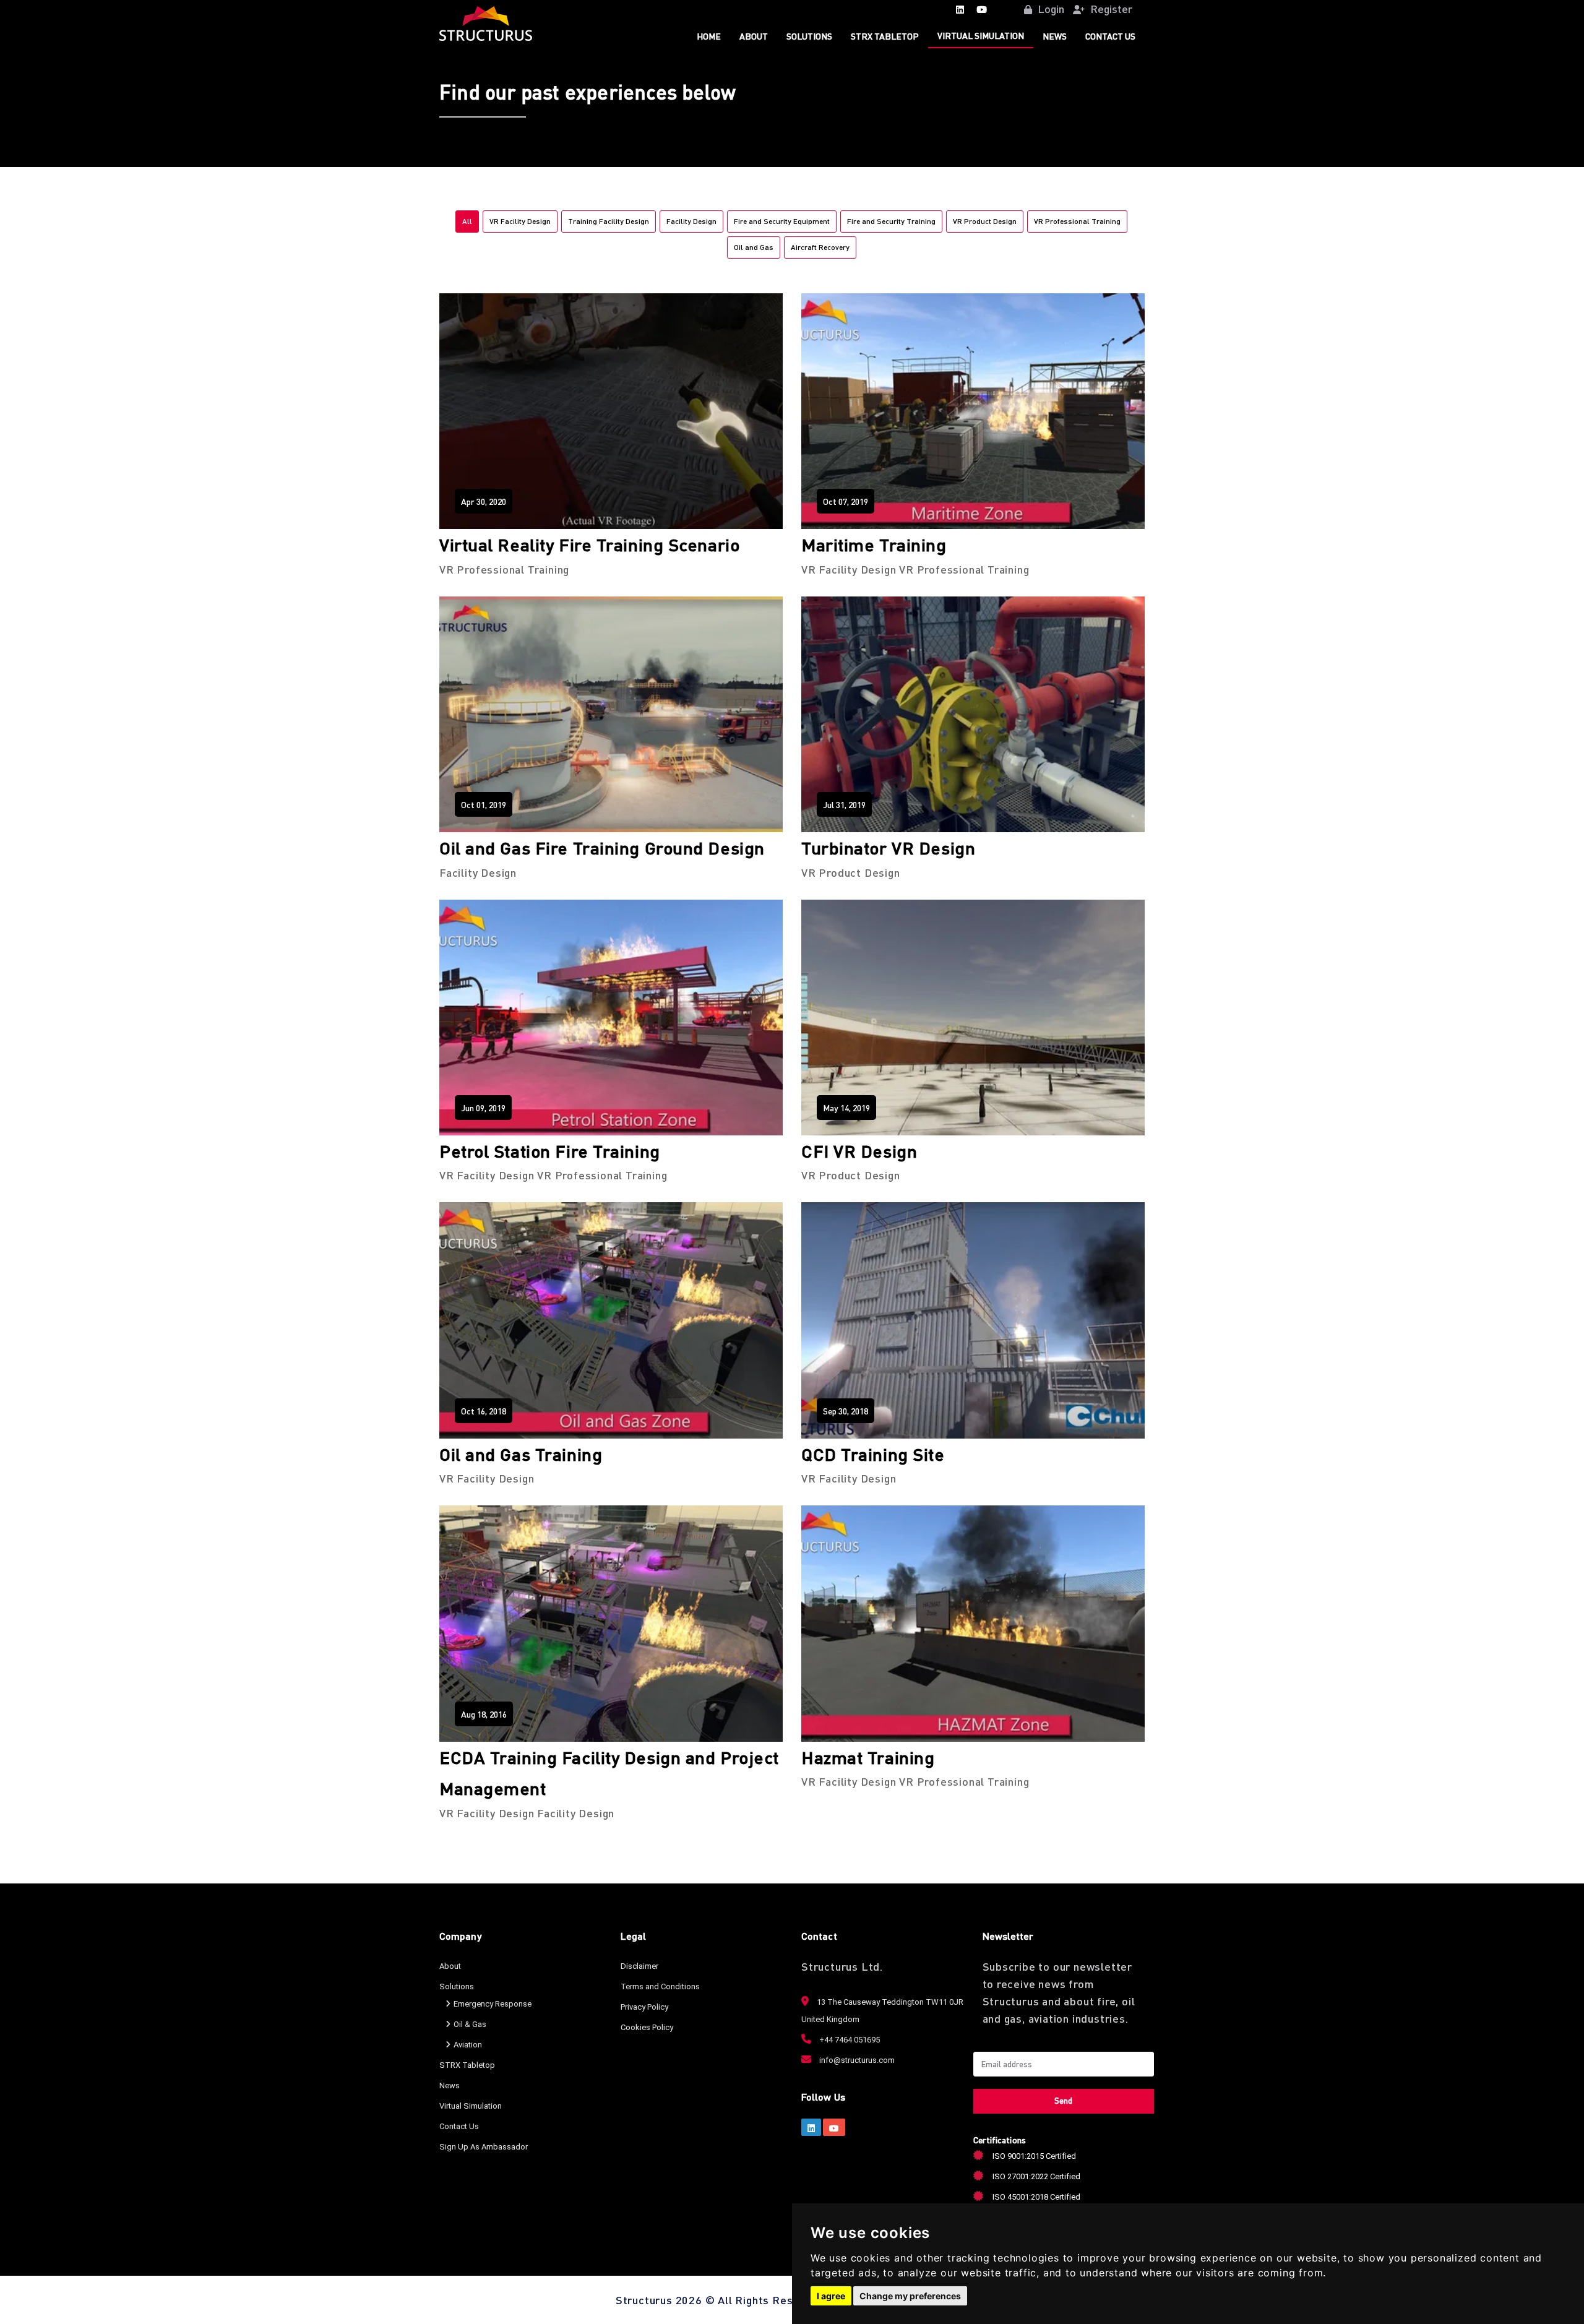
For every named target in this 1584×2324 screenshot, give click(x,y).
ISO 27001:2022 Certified (1036, 2176)
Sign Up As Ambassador (484, 2147)
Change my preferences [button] (910, 2296)
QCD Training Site (873, 1454)
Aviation (468, 2045)
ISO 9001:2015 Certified (1034, 2156)
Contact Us (1110, 36)
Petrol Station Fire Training (550, 1151)
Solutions (809, 36)
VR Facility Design (520, 221)
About (754, 36)
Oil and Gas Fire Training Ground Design (602, 848)
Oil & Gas (470, 2024)
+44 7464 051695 (849, 2040)
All (467, 221)
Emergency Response (493, 2004)
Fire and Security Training (891, 221)
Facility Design (691, 221)
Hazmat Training (868, 1757)
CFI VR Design (859, 1151)
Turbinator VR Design (888, 848)
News (1055, 36)
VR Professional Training (1077, 221)
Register (1110, 8)
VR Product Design (985, 221)
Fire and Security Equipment (782, 221)
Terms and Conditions (660, 1986)
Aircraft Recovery (820, 247)
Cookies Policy (647, 2027)
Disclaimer (639, 1966)
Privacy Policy (644, 2007)
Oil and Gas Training (521, 1454)
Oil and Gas (754, 247)
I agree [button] (831, 2296)
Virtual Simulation (981, 35)
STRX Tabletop (885, 36)
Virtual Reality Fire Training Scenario (589, 544)
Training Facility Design (609, 221)
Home (709, 36)
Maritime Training (874, 544)
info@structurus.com (856, 2060)
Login (1050, 8)
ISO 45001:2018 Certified (1036, 2197)
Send (1063, 2100)
